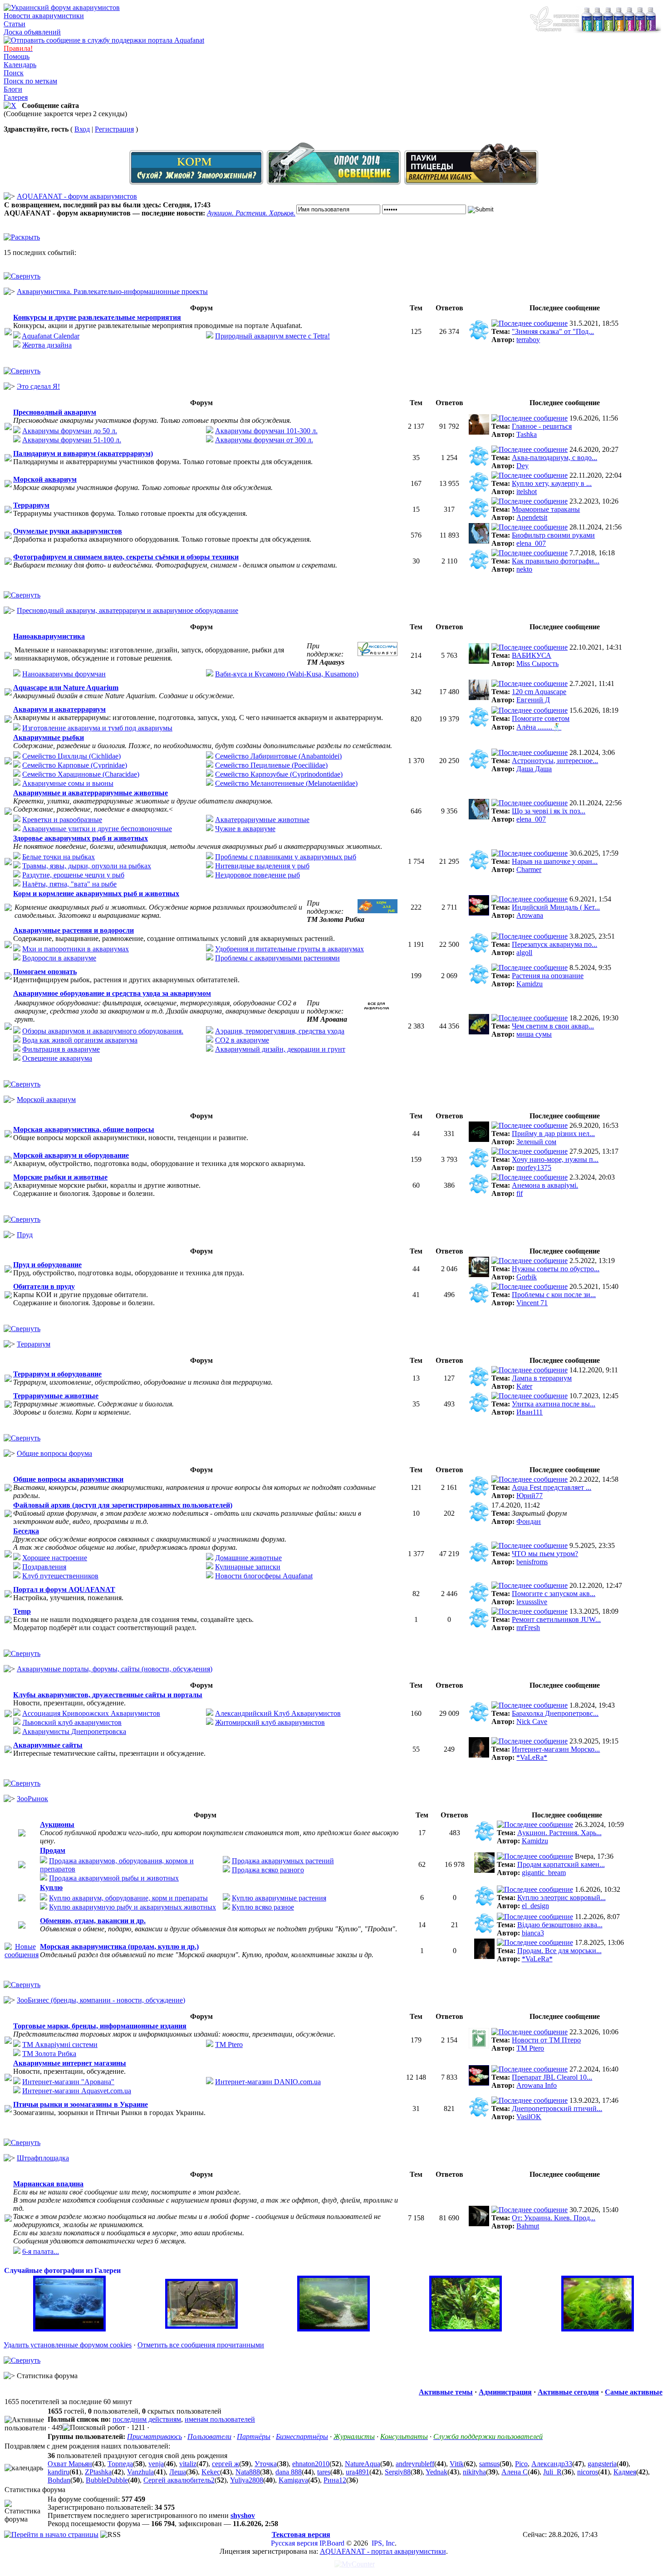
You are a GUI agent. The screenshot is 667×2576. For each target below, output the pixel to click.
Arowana (530, 915)
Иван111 (530, 1412)
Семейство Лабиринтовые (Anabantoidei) (278, 756)
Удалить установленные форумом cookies (68, 2345)
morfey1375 (534, 1168)
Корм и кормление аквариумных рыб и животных (96, 894)
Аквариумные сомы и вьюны (68, 783)
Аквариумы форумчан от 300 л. (264, 440)
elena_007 (531, 543)
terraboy (528, 340)
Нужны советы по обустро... (556, 1269)
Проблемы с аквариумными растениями (277, 958)
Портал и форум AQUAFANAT (64, 1589)
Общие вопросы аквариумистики (68, 1479)
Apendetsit (532, 517)
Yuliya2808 (247, 2480)
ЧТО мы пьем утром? (545, 1554)
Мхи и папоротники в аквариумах (76, 949)
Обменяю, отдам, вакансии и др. (93, 1921)
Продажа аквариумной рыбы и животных (114, 1878)
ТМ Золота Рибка (49, 2054)
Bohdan (59, 2480)
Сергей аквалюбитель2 (179, 2480)
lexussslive (532, 1602)
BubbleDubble (107, 2480)
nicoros (588, 2472)
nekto (524, 569)
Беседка (26, 1531)
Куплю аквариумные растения (279, 1898)
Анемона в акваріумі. (545, 1185)
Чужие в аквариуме (245, 829)
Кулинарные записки (248, 1567)
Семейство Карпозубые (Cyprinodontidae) (279, 774)
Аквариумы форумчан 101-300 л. (266, 431)
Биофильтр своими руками (553, 535)
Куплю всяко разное (263, 1907)
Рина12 (335, 2480)
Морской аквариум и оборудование (71, 1155)
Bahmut (528, 2226)
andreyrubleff (415, 2464)
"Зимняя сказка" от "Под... (553, 331)
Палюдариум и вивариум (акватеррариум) (83, 453)
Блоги (13, 89)
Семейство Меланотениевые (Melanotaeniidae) (286, 783)
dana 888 (289, 2472)
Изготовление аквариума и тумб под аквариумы (97, 728)
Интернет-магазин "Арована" (68, 2082)
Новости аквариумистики (44, 16)
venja (156, 2464)
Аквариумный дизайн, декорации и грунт (280, 1049)
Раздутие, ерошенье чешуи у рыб (73, 875)
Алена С (515, 2472)
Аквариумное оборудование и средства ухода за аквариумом (112, 993)
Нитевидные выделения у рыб (262, 866)
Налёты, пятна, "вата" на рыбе (69, 884)
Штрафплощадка (43, 2158)
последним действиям (147, 2419)
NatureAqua (363, 2464)
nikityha (474, 2472)
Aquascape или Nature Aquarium (66, 688)
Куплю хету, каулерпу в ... (552, 483)
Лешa (178, 2472)
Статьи (15, 24)
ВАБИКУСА (532, 655)
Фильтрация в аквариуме (61, 1049)
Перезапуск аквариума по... (554, 944)
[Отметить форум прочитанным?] (22, 1955)
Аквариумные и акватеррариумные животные (91, 793)
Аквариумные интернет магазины (70, 2063)
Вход (82, 129)
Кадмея (625, 2472)
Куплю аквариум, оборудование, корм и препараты (128, 1898)
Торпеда (120, 2464)
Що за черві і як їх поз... (549, 811)
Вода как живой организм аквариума (80, 1040)
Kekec (211, 2472)
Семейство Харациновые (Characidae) (81, 774)
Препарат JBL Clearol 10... (552, 2077)
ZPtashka (98, 2472)
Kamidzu (530, 984)
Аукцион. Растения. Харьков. (251, 213)
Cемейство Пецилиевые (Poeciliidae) (271, 765)
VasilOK (529, 2117)
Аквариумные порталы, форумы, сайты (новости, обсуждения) (115, 1669)
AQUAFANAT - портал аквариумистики (383, 2551)
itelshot (527, 492)
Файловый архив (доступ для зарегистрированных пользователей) (123, 1505)
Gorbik (527, 1277)
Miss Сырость (537, 664)
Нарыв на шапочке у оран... (555, 861)
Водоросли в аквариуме (59, 958)
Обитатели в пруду (44, 1286)
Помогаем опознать (45, 972)
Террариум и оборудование (57, 1374)
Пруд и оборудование (47, 1265)
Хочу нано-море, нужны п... (555, 1159)
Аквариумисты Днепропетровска (74, 1731)
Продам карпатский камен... (561, 1864)
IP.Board (332, 2543)
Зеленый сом (536, 1142)
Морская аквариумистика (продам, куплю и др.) (119, 1947)
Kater (524, 1386)
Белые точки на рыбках (59, 857)
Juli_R (552, 2472)
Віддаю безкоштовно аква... (560, 1925)
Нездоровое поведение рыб (257, 875)
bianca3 (533, 1933)
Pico (521, 2464)
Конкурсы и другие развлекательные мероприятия (97, 317)
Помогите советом (541, 718)
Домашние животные (248, 1558)
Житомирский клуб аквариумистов (270, 1722)
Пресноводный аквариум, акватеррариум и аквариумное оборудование (128, 610)
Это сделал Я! (38, 386)
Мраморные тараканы (546, 509)
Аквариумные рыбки (49, 737)
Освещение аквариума (57, 1058)
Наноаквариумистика (49, 636)
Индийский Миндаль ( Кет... (556, 907)
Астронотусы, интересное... (555, 761)
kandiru (59, 2472)
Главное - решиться (542, 426)
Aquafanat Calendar (51, 336)
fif (520, 1193)
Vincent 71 (532, 1303)
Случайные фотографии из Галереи (62, 2270)
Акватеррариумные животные (262, 820)
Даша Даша (534, 769)
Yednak (436, 2472)
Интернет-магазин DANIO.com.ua (268, 2082)
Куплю (51, 1888)
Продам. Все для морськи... (559, 1951)
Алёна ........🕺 (539, 727)
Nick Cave (532, 1721)
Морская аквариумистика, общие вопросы (84, 1129)
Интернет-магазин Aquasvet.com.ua (77, 2091)
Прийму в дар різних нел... (553, 1134)
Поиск (14, 73)
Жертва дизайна (47, 345)
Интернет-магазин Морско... (556, 1749)
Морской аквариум (45, 479)
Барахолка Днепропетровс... (555, 1713)
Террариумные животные (56, 1396)
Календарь (20, 65)
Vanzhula (140, 2472)
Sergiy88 (398, 2472)
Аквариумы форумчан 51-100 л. (72, 440)
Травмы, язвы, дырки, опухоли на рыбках (87, 866)
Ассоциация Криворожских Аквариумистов (91, 1713)
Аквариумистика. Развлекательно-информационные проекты (112, 291)
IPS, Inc (383, 2543)
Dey (522, 466)
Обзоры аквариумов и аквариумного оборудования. (103, 1031)
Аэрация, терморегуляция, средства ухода (280, 1031)
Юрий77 (530, 1496)
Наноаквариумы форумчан (64, 674)
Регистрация (114, 129)
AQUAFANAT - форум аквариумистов (77, 196)
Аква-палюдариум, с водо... (554, 458)
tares (324, 2472)
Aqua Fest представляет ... (552, 1487)
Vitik (457, 2464)
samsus (489, 2464)
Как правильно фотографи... (556, 561)
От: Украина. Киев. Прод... (554, 2218)
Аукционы (57, 1824)
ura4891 (358, 2472)
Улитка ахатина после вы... (554, 1404)
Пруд (25, 1235)
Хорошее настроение (55, 1558)
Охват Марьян (70, 2464)
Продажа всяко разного (268, 1870)
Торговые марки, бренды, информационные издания (100, 2026)
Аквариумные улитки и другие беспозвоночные (97, 829)
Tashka (527, 434)
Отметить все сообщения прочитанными (201, 2345)
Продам (53, 1850)
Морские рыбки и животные (60, 1177)
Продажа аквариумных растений (283, 1861)
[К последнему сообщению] (530, 323)
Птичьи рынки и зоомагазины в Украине (81, 2104)
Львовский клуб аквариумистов (72, 1722)
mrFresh (528, 1628)
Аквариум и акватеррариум (59, 709)
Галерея (16, 97)
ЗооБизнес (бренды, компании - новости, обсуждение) (101, 2000)
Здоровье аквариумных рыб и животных (81, 838)
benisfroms (532, 1562)
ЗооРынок (32, 1799)
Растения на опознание (548, 976)
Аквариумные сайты (48, 1745)
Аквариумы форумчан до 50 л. (70, 431)
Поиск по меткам (30, 81)
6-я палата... (41, 2251)
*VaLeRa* (532, 1757)
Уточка (266, 2464)
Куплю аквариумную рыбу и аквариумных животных (132, 1907)
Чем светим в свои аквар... (553, 1026)
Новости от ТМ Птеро (546, 2040)
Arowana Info (537, 2085)
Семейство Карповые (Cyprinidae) (75, 765)
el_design (535, 1906)
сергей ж (226, 2464)
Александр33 (552, 2464)
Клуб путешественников (60, 1576)
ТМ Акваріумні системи (60, 2045)
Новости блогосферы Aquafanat (264, 1576)
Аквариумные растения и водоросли (74, 930)
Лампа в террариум (542, 1378)
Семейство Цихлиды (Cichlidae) (71, 756)
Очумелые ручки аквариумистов (68, 531)
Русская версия (294, 2543)
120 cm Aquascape (539, 692)
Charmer (529, 869)
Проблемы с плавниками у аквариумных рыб (286, 857)
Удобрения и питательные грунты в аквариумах (289, 949)
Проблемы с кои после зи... (554, 1295)
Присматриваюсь (154, 2436)
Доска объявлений (32, 32)
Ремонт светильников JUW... (556, 1619)
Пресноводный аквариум (55, 412)
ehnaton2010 (311, 2464)
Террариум (31, 505)
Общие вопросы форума (54, 1453)
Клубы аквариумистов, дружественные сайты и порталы (108, 1695)
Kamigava (293, 2480)
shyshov (243, 2515)
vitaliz (188, 2464)
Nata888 (248, 2472)
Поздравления (44, 1567)
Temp (22, 1611)
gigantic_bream (544, 1873)
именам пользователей (220, 2419)
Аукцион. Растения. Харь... (559, 1833)
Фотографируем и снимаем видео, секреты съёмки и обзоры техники (126, 557)
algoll (524, 953)
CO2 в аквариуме (242, 1040)
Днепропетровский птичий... (557, 2108)
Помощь (17, 56)
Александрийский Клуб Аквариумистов (278, 1713)
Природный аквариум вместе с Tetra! (272, 336)
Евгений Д (533, 700)
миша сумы (534, 1034)
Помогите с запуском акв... (554, 1594)
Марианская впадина (48, 2184)
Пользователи (209, 2436)
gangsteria (602, 2464)
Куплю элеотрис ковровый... (562, 1898)
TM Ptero (229, 2045)
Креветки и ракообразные (62, 820)
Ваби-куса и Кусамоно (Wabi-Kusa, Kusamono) (287, 674)
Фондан (529, 1521)
